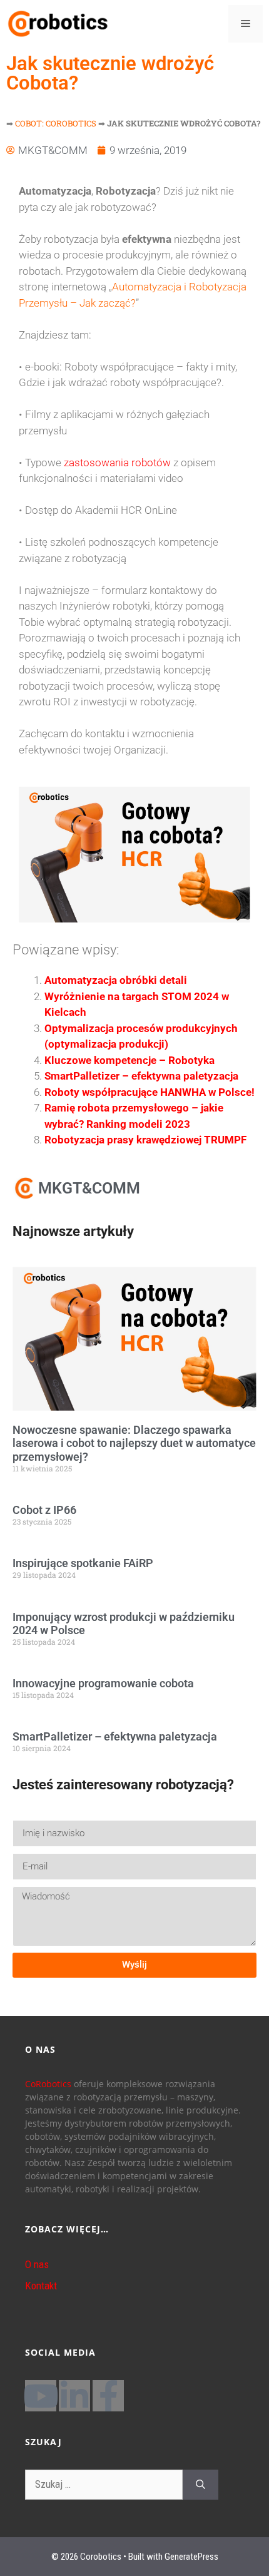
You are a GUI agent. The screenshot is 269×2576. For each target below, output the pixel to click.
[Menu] (246, 24)
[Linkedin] (74, 2396)
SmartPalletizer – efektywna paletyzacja (141, 1076)
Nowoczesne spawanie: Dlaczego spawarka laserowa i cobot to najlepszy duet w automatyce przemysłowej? (134, 1443)
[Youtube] (41, 2396)
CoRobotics (48, 2084)
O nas (37, 2264)
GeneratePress (191, 2557)
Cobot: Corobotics (56, 123)
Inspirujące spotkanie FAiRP (83, 1563)
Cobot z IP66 (44, 1510)
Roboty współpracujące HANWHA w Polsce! (150, 1092)
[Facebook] (108, 2396)
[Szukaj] (200, 2485)
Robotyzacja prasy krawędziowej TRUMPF (145, 1140)
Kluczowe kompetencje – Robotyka (129, 1060)
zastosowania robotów (116, 463)
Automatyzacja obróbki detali (116, 980)
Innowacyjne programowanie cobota (103, 1683)
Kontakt (41, 2286)
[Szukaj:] (104, 2485)
